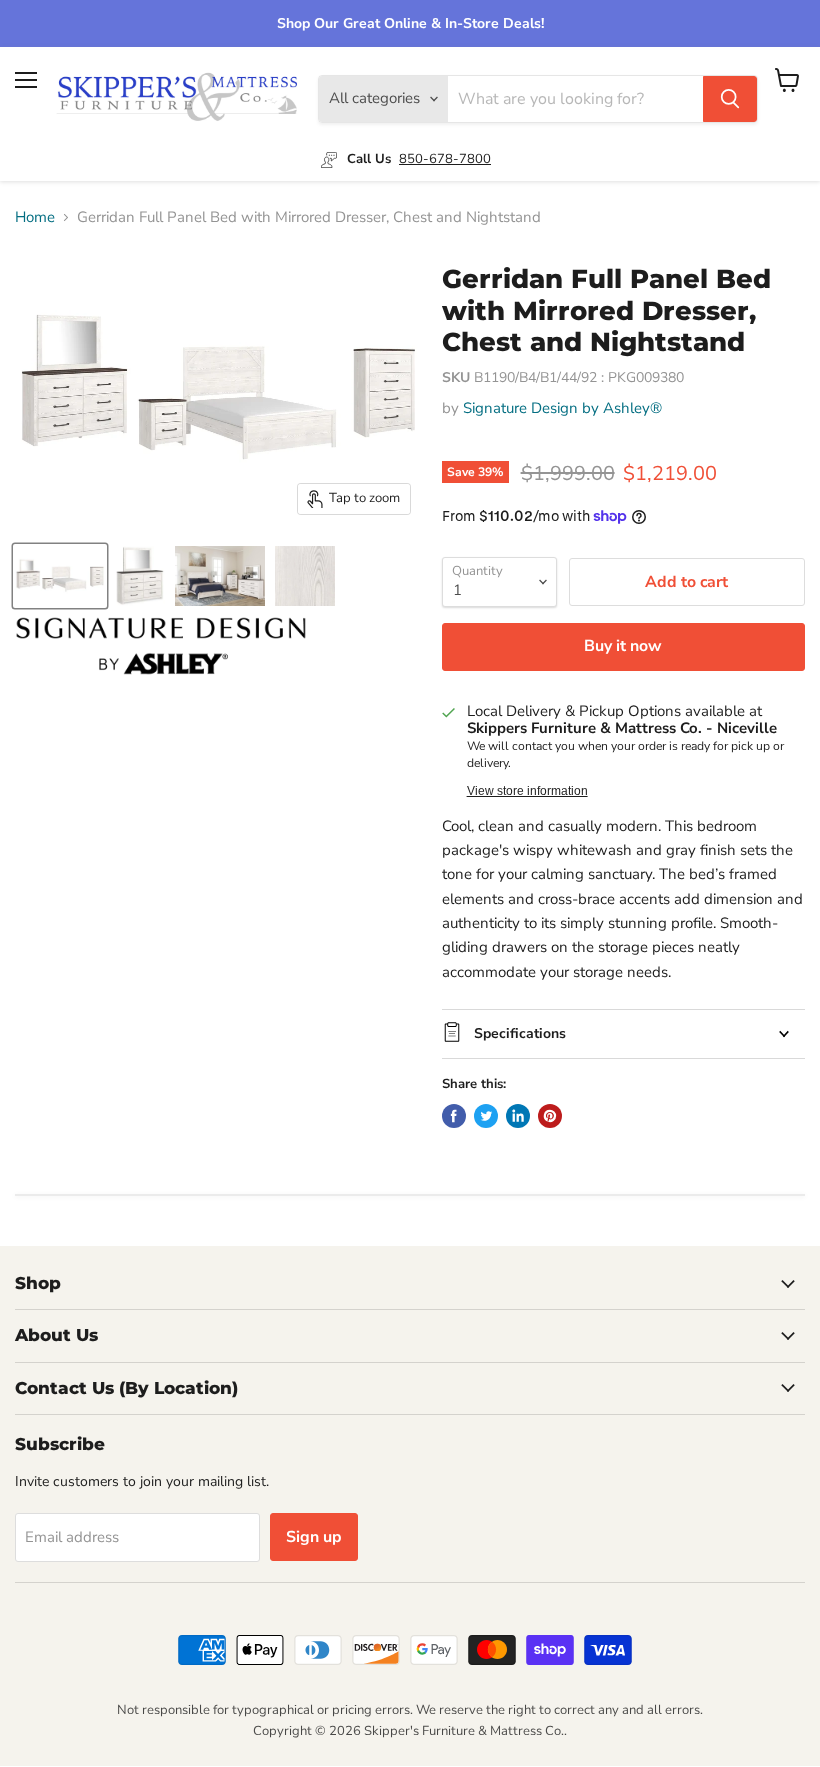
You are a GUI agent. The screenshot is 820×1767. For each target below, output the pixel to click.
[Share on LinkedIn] (518, 1116)
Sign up (314, 1537)
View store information (527, 791)
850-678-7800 (445, 159)
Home (35, 217)
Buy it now (623, 646)
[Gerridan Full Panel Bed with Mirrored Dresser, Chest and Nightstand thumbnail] (60, 576)
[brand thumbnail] (161, 646)
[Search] (730, 99)
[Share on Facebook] (454, 1116)
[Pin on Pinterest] (550, 1116)
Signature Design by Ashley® (562, 408)
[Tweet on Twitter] (486, 1116)
